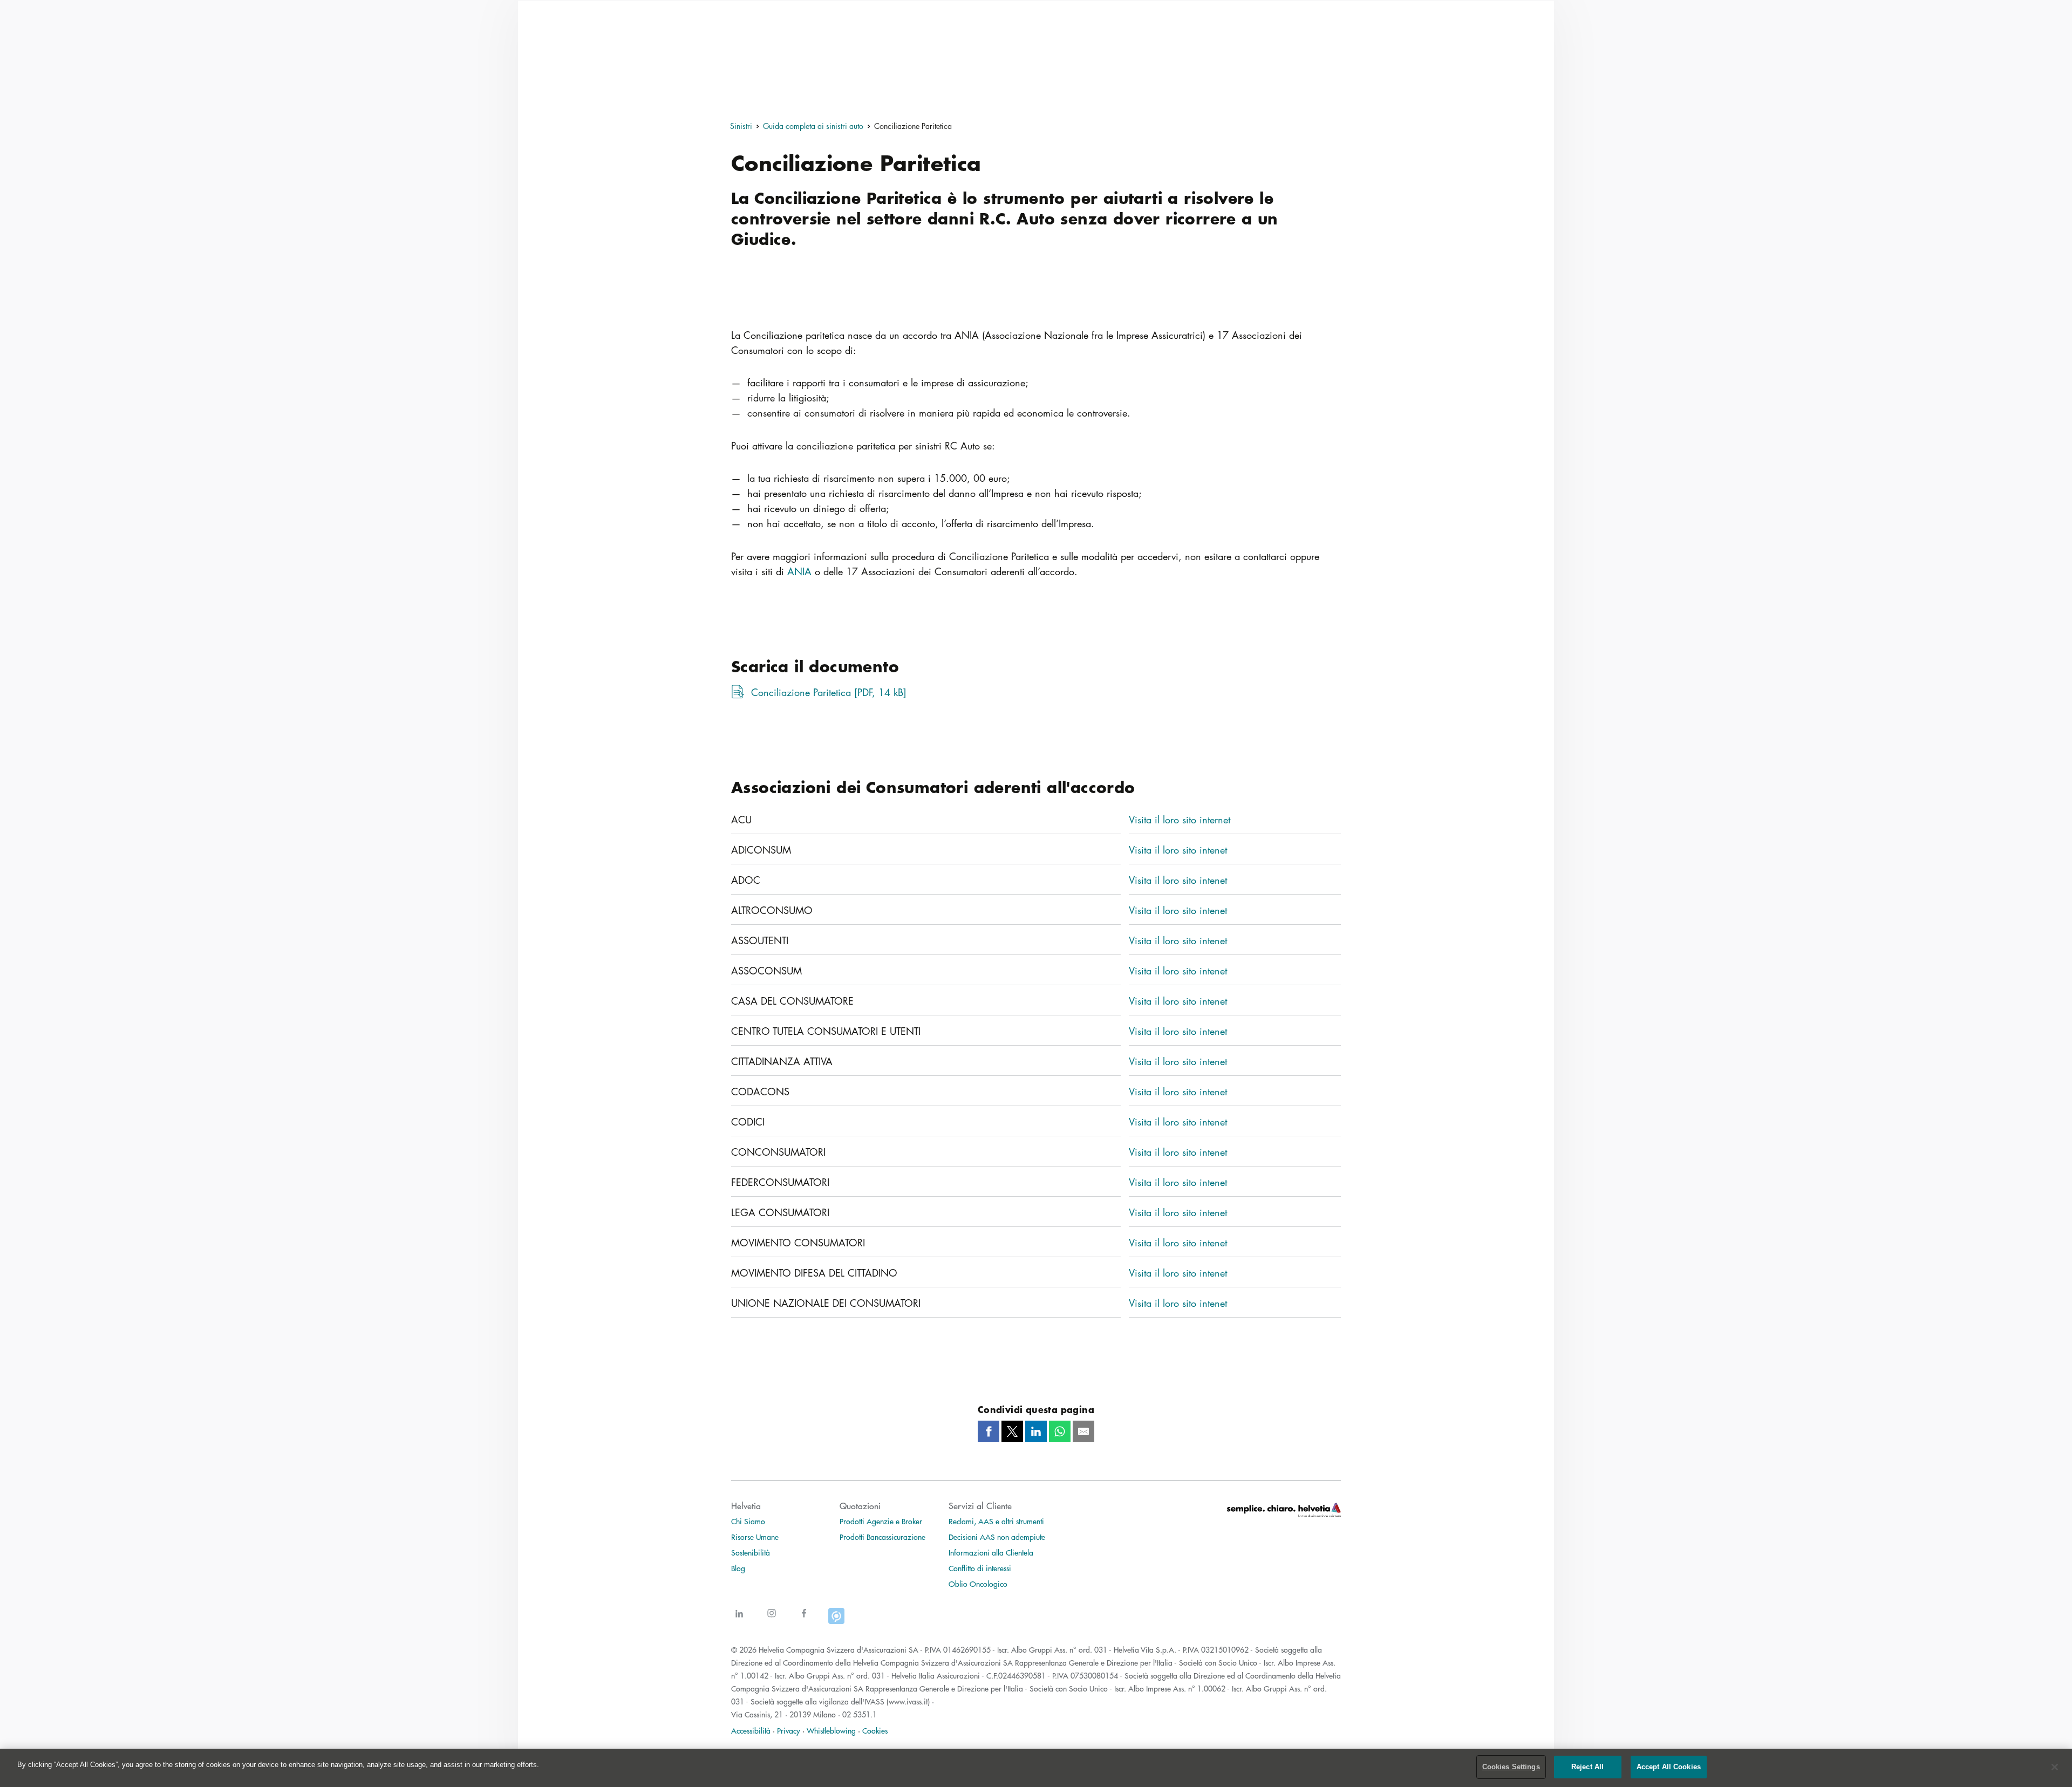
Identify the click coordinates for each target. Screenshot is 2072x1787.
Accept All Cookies (1669, 1767)
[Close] (2055, 1767)
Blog (738, 1568)
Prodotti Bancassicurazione (882, 1537)
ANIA (799, 571)
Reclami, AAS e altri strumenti (996, 1521)
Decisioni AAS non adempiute (997, 1537)
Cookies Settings (1511, 1767)
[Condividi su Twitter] (1012, 1431)
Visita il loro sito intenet (1178, 850)
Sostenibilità (751, 1552)
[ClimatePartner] (836, 1619)
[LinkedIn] (739, 1619)
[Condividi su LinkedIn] (1036, 1431)
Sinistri (741, 126)
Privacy (789, 1730)
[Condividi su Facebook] (989, 1431)
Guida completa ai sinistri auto (813, 126)
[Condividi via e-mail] (1083, 1431)
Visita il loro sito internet (1180, 820)
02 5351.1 (860, 1714)
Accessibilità (751, 1730)
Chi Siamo (748, 1521)
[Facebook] (804, 1619)
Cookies (875, 1730)
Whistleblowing (831, 1730)
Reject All (1587, 1767)
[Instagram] (772, 1619)
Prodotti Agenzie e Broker (881, 1521)
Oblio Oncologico (978, 1584)
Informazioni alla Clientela (991, 1552)
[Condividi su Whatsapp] (1060, 1431)
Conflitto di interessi (980, 1568)
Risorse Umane (755, 1537)
